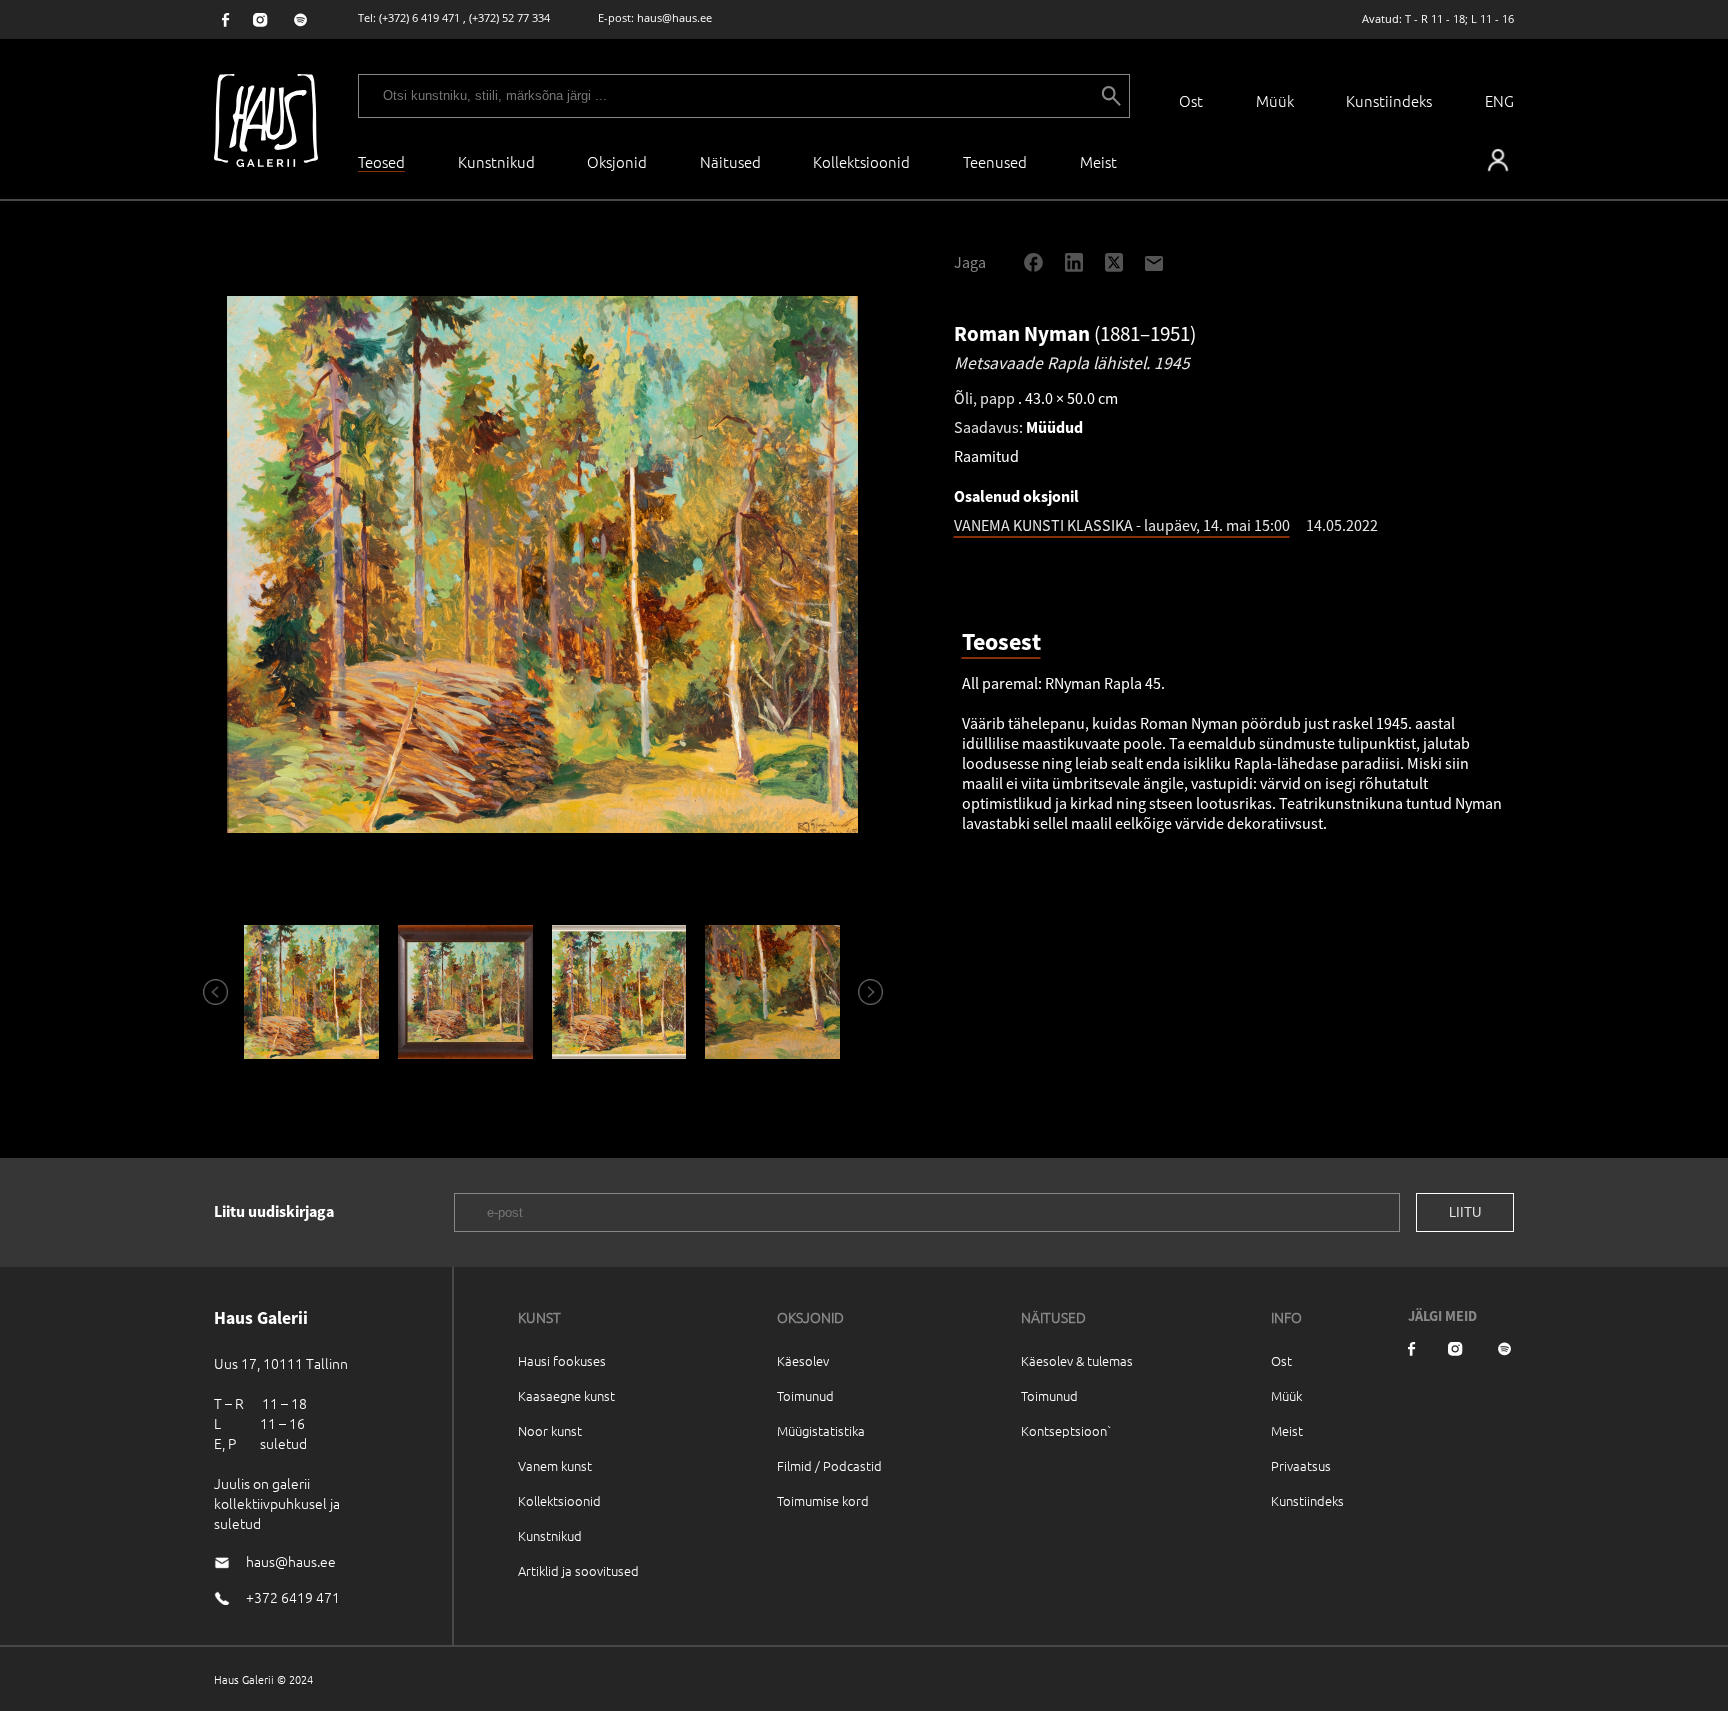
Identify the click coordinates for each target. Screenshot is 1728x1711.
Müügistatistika (821, 1430)
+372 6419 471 (293, 1597)
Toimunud (805, 1395)
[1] (312, 992)
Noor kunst (550, 1430)
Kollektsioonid (861, 161)
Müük (1275, 100)
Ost (1191, 100)
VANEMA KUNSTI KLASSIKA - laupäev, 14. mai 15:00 (1122, 525)
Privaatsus (1301, 1465)
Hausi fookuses (562, 1360)
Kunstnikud (496, 161)
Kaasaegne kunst (566, 1395)
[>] (862, 992)
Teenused (995, 161)
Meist (1287, 1430)
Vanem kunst (555, 1465)
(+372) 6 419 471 (419, 17)
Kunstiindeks (1389, 100)
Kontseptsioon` (1066, 1430)
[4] (773, 992)
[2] (465, 992)
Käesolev (803, 1360)
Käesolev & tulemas (1077, 1360)
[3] (619, 992)
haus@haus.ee (674, 17)
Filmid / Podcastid (829, 1465)
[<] (207, 992)
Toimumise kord (823, 1500)
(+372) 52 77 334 (509, 17)
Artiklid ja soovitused (578, 1570)
